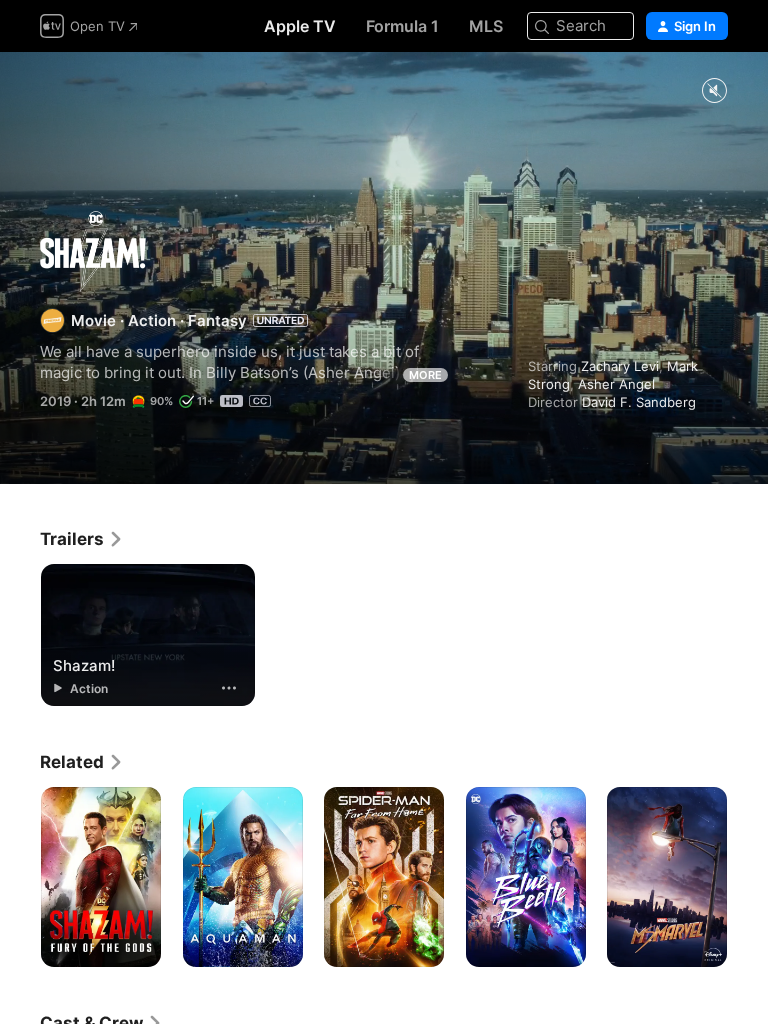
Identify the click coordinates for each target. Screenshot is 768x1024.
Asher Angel (616, 384)
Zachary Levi (620, 366)
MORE (425, 375)
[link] (82, 539)
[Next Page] (748, 877)
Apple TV (300, 26)
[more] (229, 688)
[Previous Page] (20, 877)
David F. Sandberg (639, 402)
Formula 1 (402, 26)
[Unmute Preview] (714, 91)
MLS (486, 26)
